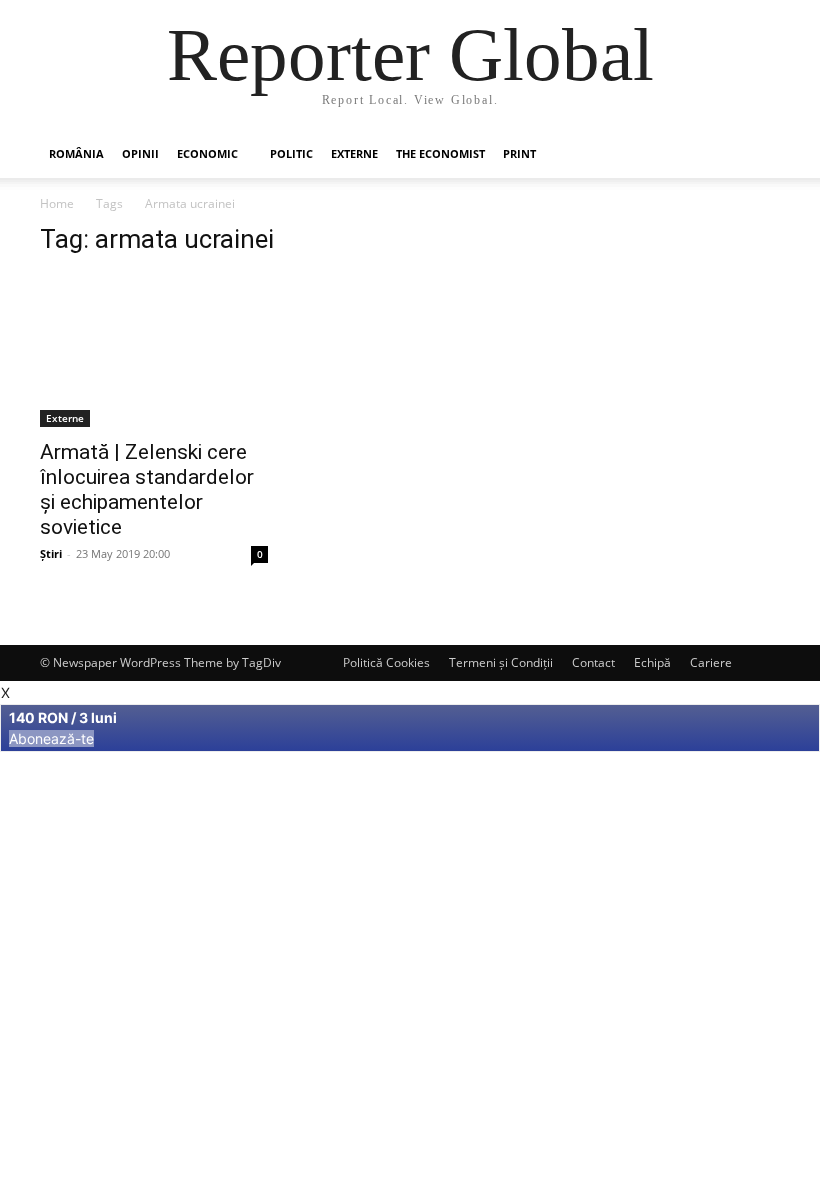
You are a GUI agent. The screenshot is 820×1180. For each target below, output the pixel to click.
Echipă (652, 662)
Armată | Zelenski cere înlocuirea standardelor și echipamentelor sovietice (147, 489)
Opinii (140, 153)
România (76, 153)
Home (57, 203)
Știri (51, 553)
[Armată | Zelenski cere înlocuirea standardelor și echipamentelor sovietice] (154, 351)
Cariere (711, 662)
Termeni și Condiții (501, 662)
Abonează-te (51, 738)
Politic (291, 153)
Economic (207, 153)
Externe (354, 153)
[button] (756, 154)
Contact (593, 662)
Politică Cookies (386, 662)
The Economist (440, 153)
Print (519, 153)
